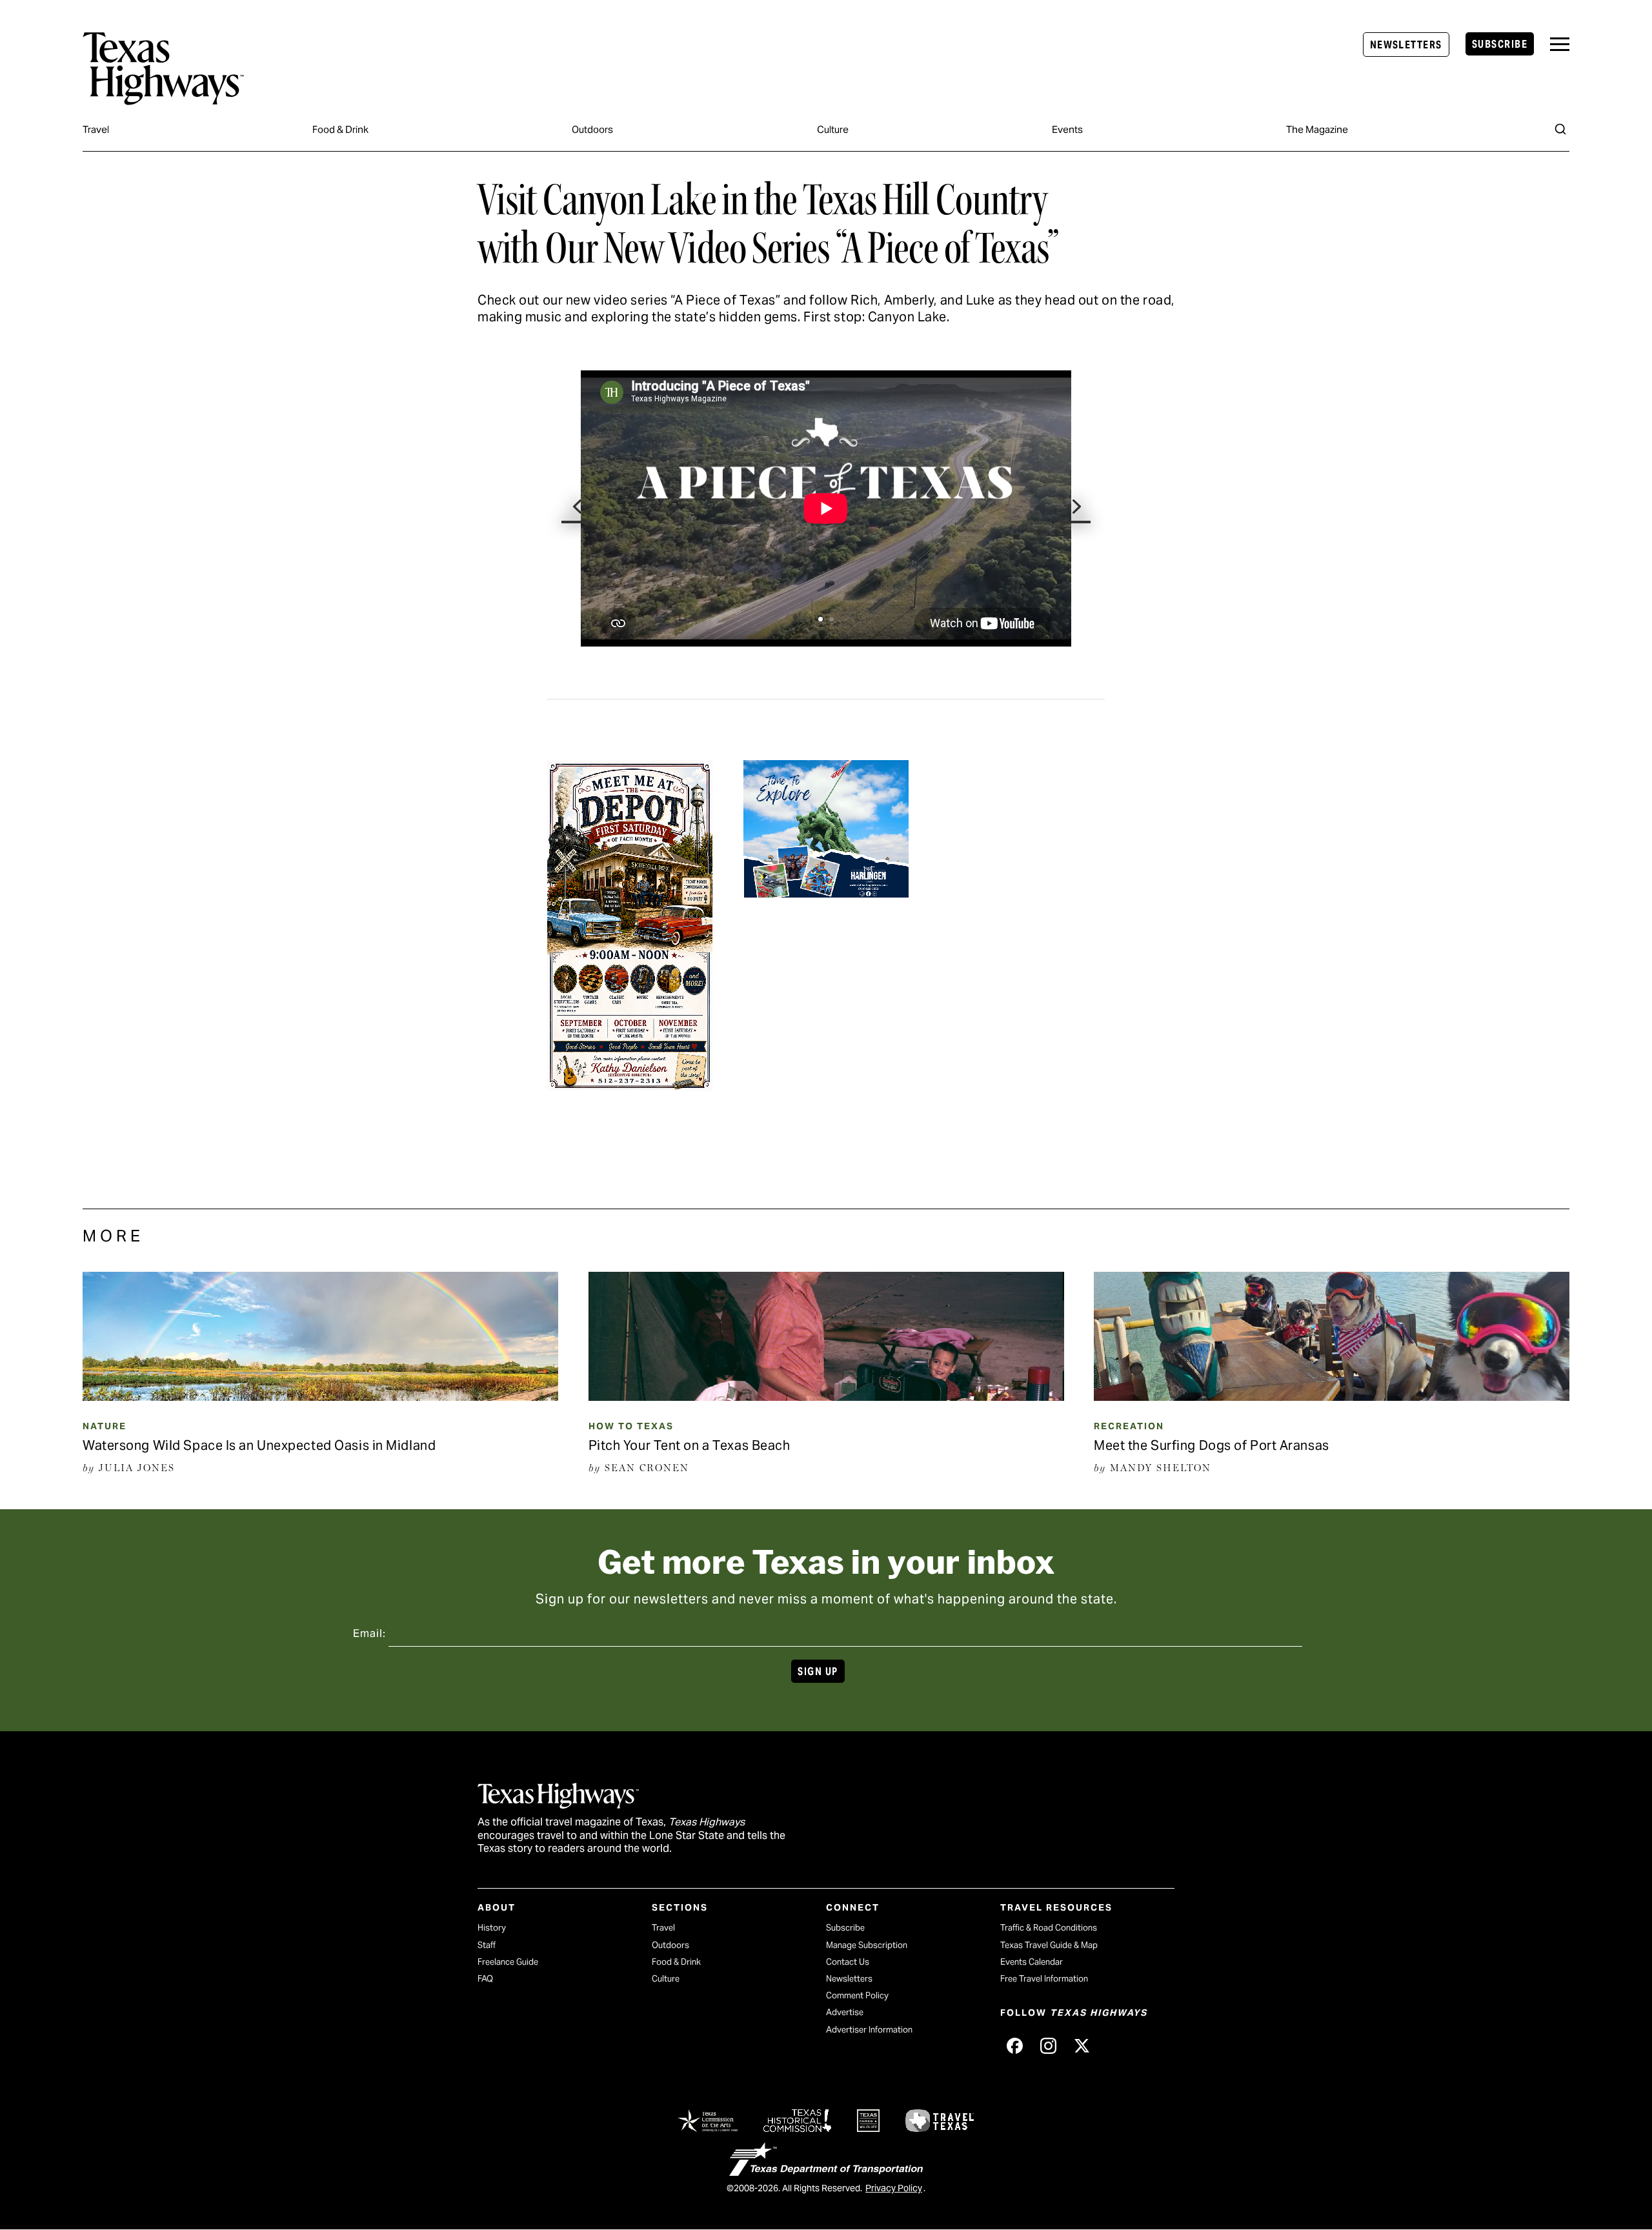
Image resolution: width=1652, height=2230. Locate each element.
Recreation (1129, 1426)
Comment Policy (857, 1995)
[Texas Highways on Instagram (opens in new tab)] (1048, 2045)
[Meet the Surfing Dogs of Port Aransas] (1332, 1396)
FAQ (485, 1979)
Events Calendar (1032, 1962)
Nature (105, 1426)
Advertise (845, 2012)
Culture (833, 129)
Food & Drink (340, 129)
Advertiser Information (869, 2030)
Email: (369, 1633)
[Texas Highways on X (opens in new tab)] (1082, 2045)
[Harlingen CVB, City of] (826, 889)
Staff (487, 1945)
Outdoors (592, 129)
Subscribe (1500, 44)
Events (1067, 129)
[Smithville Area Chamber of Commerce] (630, 1082)
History (492, 1928)
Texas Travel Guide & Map (1049, 1945)
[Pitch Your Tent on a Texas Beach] (826, 1396)
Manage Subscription (867, 1945)
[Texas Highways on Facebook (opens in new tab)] (1014, 2045)
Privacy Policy (894, 2188)
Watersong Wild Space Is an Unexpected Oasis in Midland (259, 1445)
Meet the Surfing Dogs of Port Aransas (1212, 1445)
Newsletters (1406, 45)
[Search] (1560, 129)
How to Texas (631, 1426)
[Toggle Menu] (1560, 44)
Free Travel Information (1044, 1979)
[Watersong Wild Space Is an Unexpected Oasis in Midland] (320, 1396)
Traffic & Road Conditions (1049, 1928)
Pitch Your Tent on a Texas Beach (690, 1445)
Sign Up (818, 1672)
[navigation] (1560, 44)
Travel (96, 129)
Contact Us (848, 1962)
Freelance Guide (508, 1962)
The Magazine (1317, 129)
